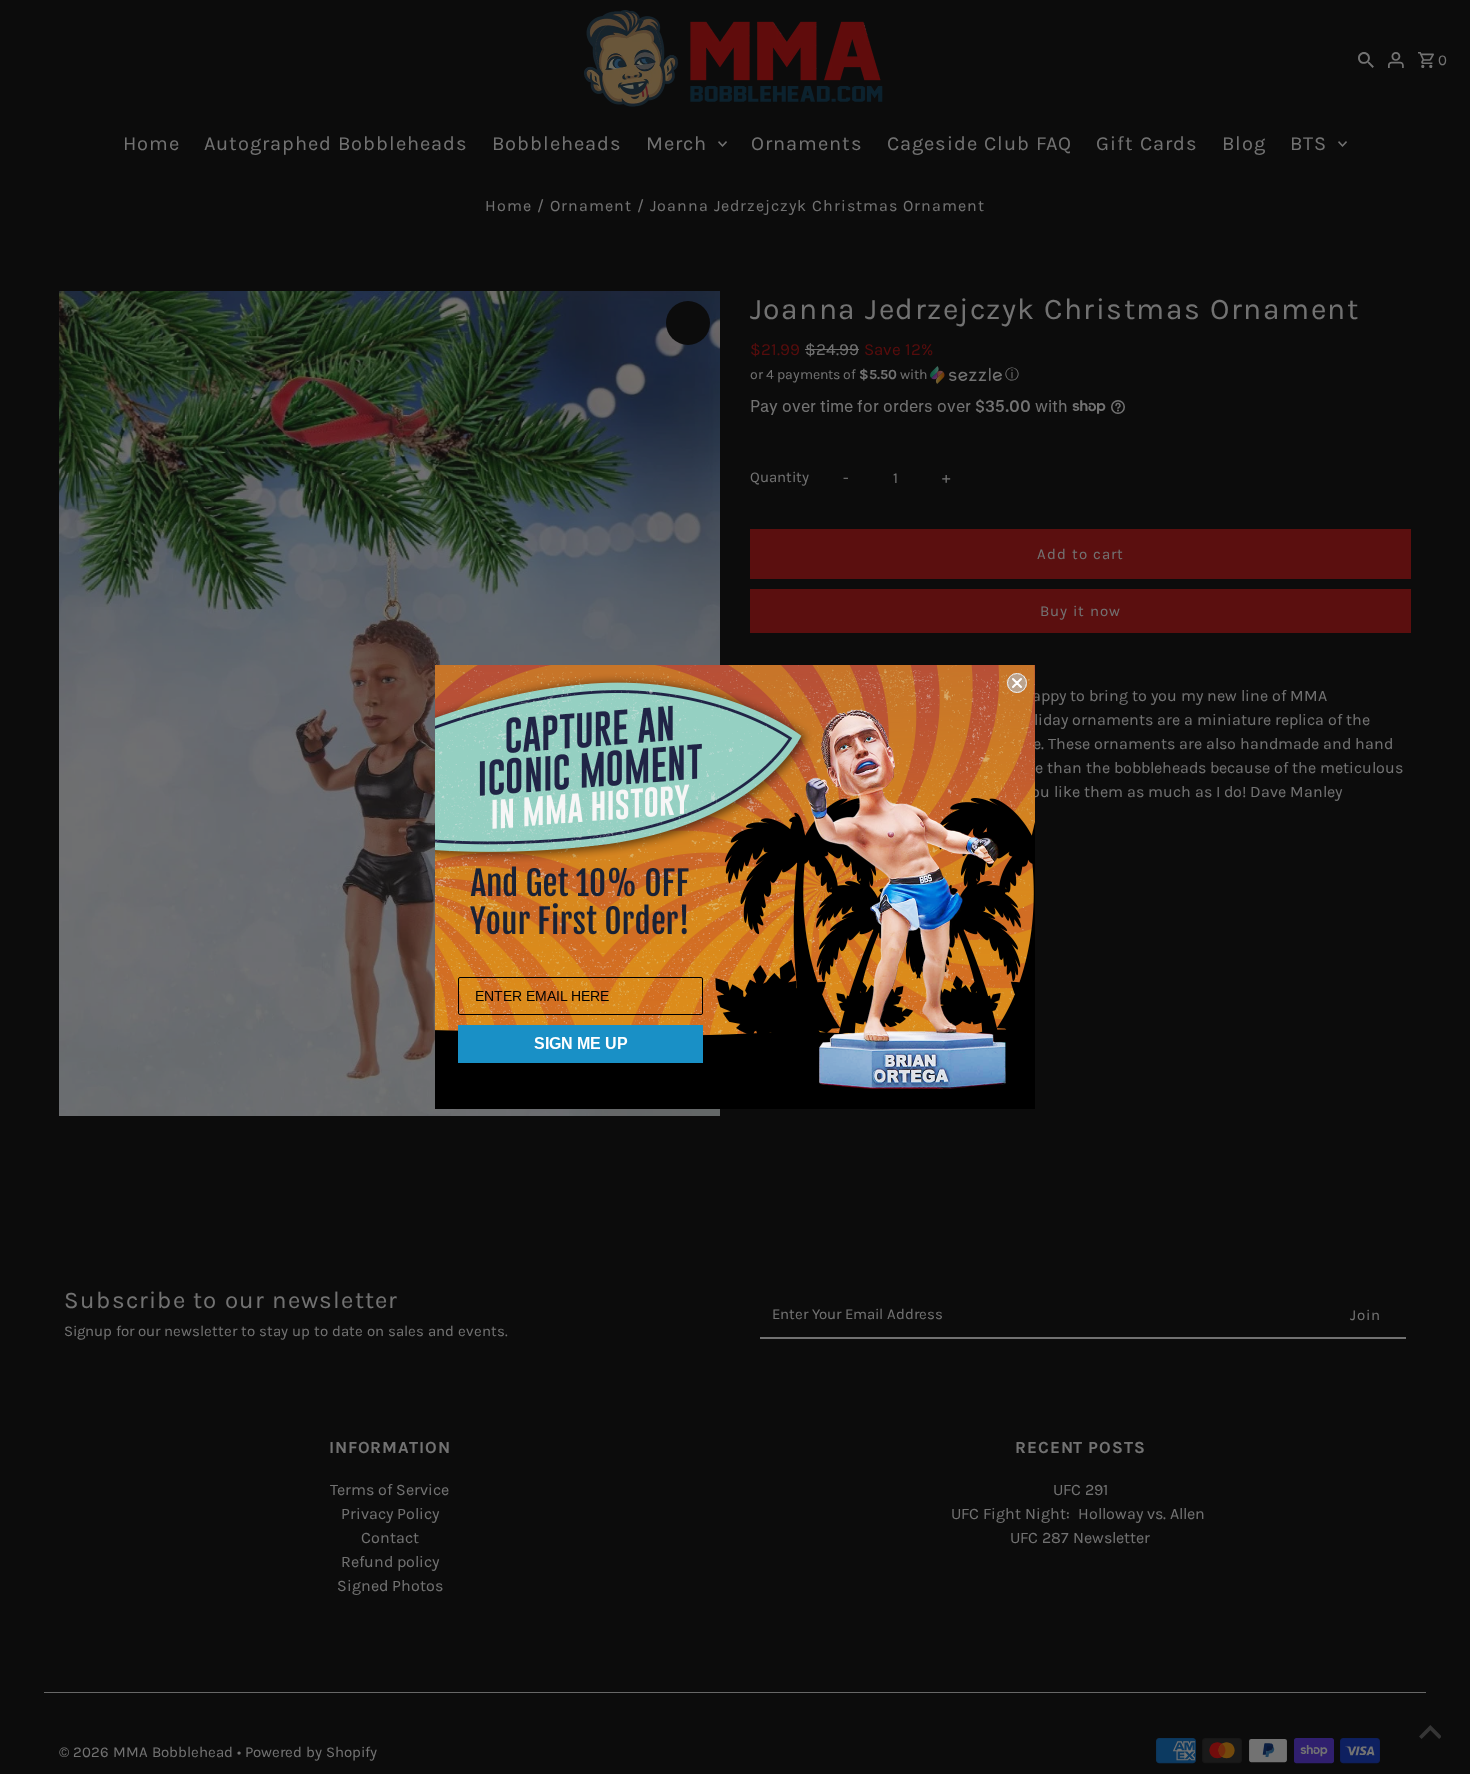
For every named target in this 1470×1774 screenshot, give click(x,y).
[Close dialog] (1017, 683)
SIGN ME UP (581, 1043)
